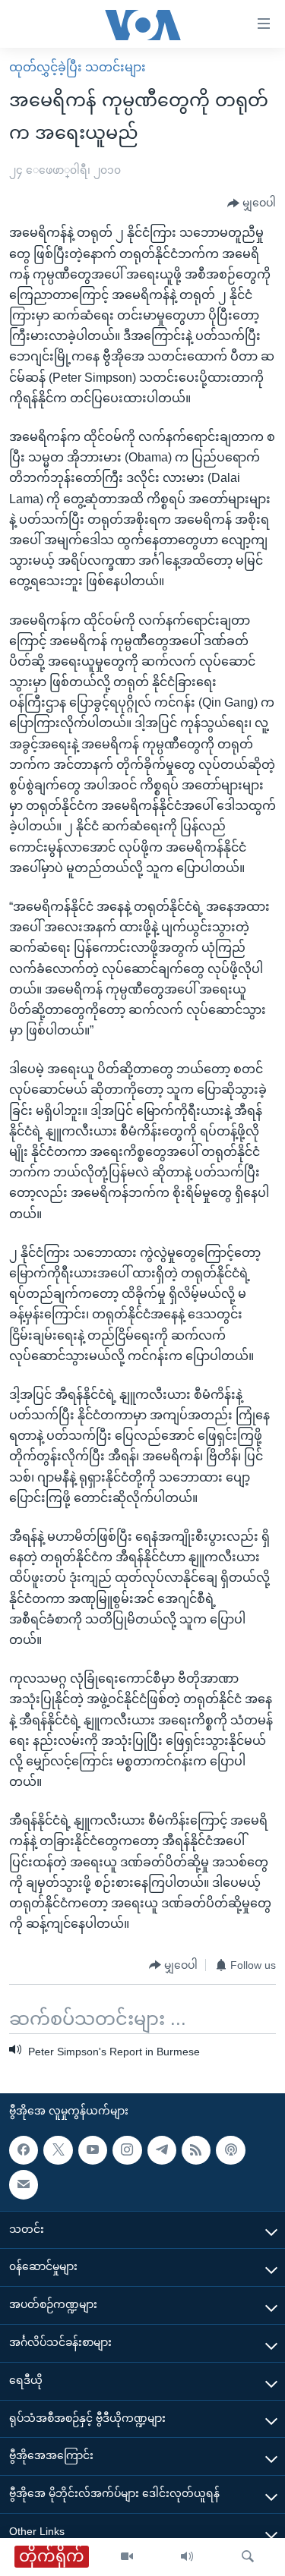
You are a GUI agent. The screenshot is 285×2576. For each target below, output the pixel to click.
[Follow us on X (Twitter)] (58, 2150)
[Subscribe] (24, 2184)
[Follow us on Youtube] (93, 2150)
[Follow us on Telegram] (162, 2150)
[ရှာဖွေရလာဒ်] (248, 2557)
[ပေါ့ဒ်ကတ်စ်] (230, 2150)
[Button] (252, 203)
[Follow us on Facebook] (24, 2150)
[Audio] (187, 2557)
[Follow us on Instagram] (127, 2150)
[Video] (127, 2557)
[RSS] (196, 2150)
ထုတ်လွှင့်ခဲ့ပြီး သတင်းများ (78, 67)
